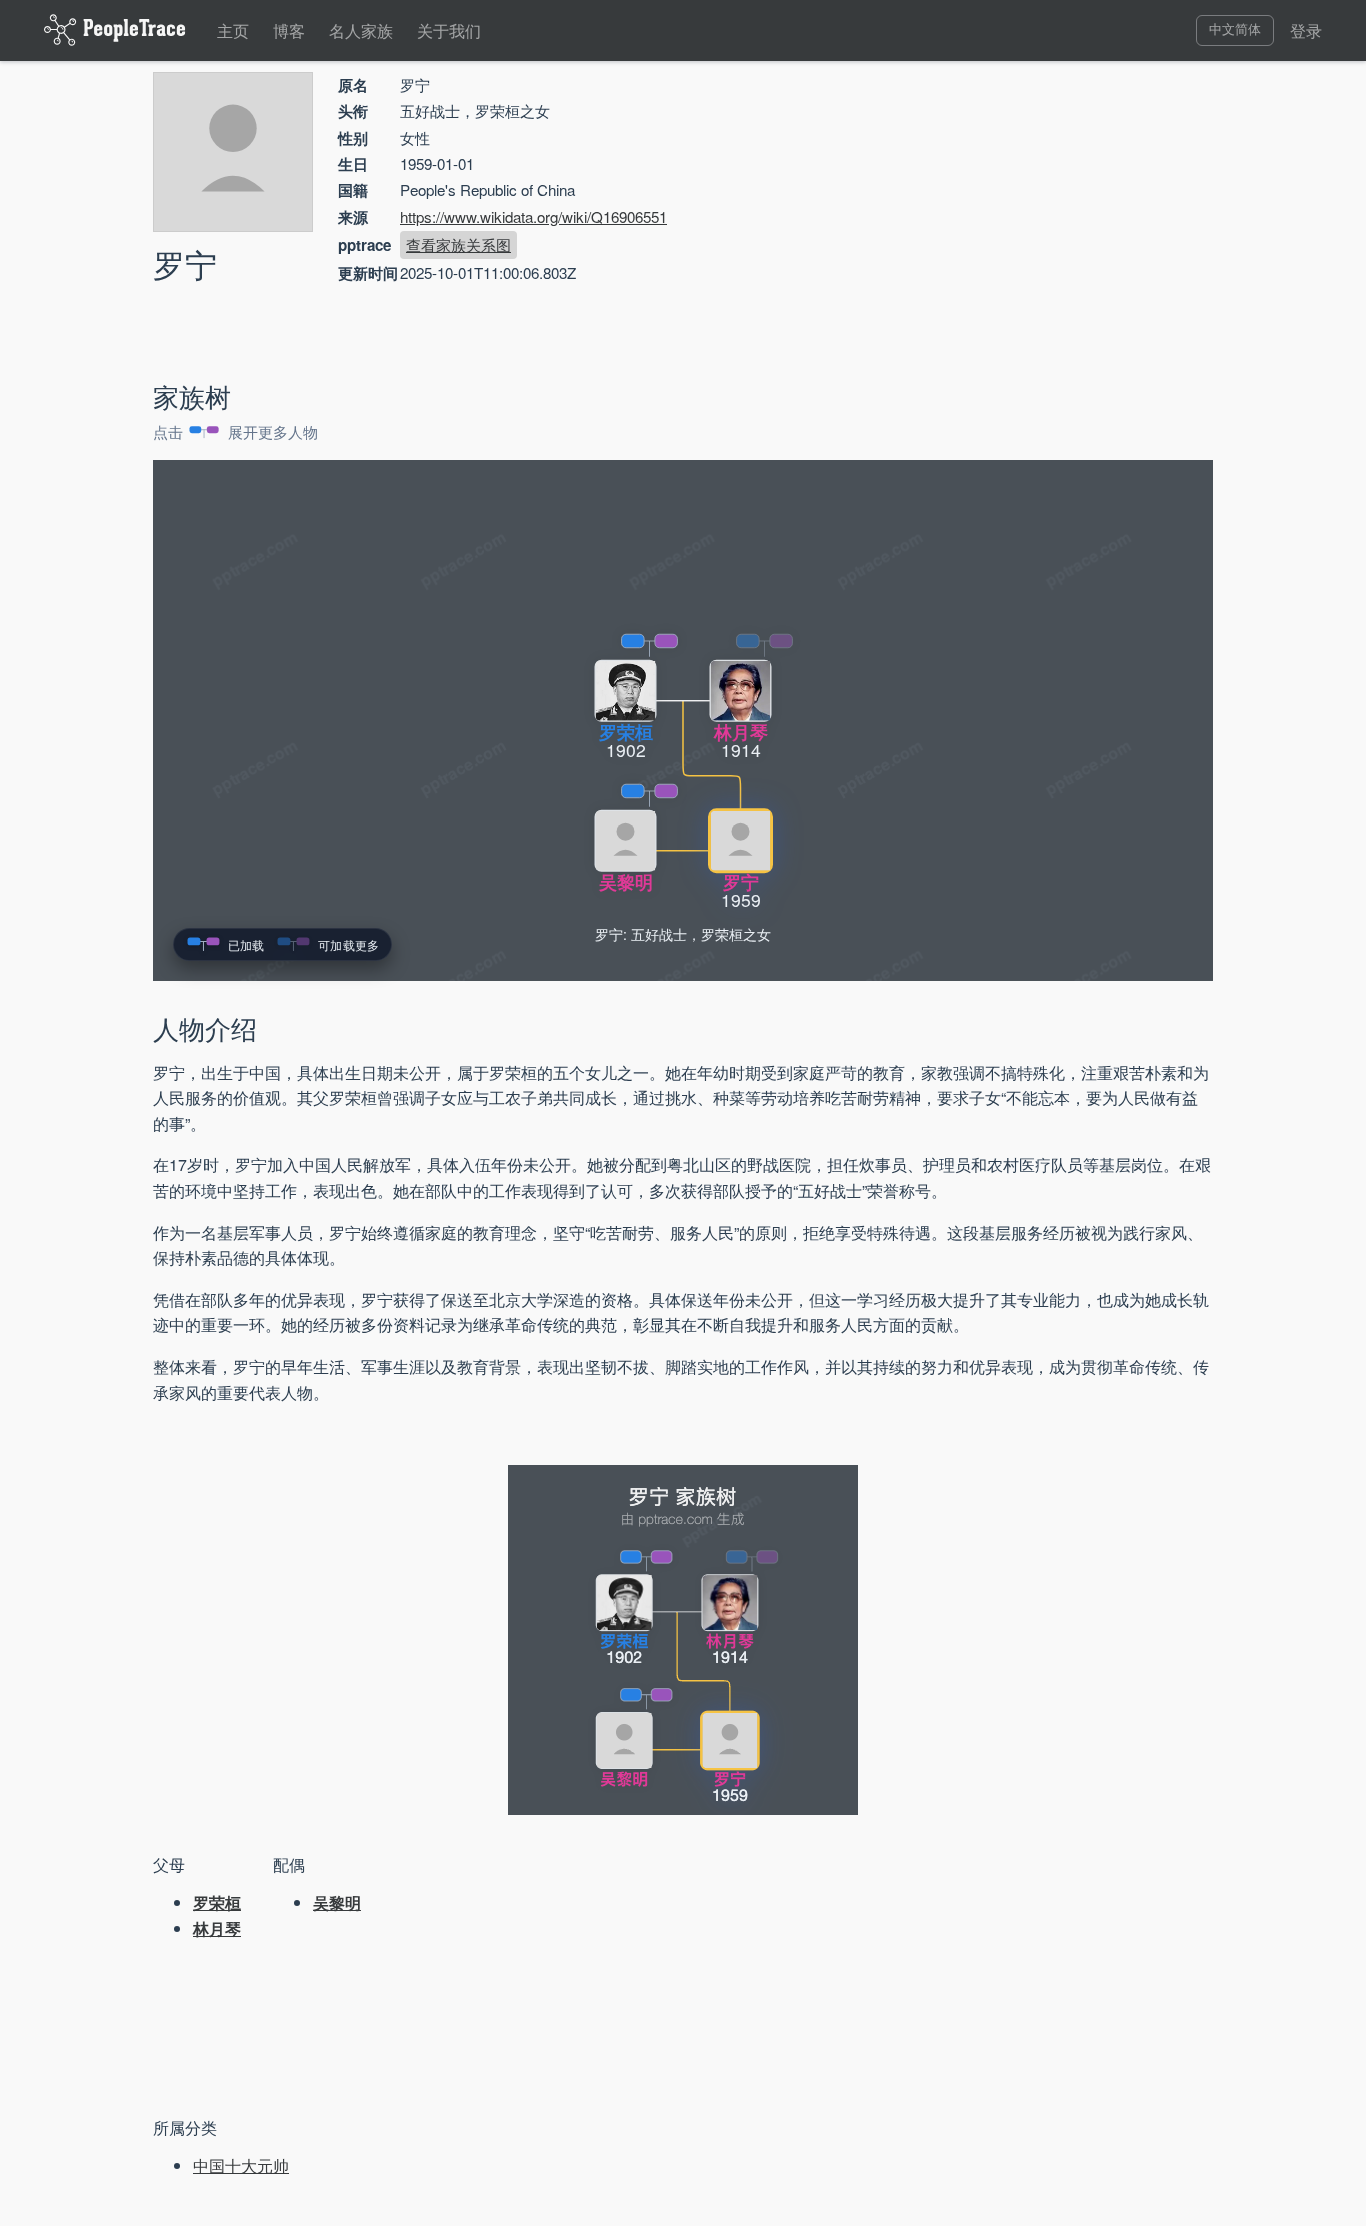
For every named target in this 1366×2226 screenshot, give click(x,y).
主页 (233, 30)
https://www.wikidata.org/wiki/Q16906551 (533, 216)
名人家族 (361, 30)
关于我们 (449, 30)
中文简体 (1235, 29)
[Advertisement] (1043, 214)
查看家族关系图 (458, 244)
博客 (289, 30)
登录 (1306, 30)
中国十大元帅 (241, 2165)
